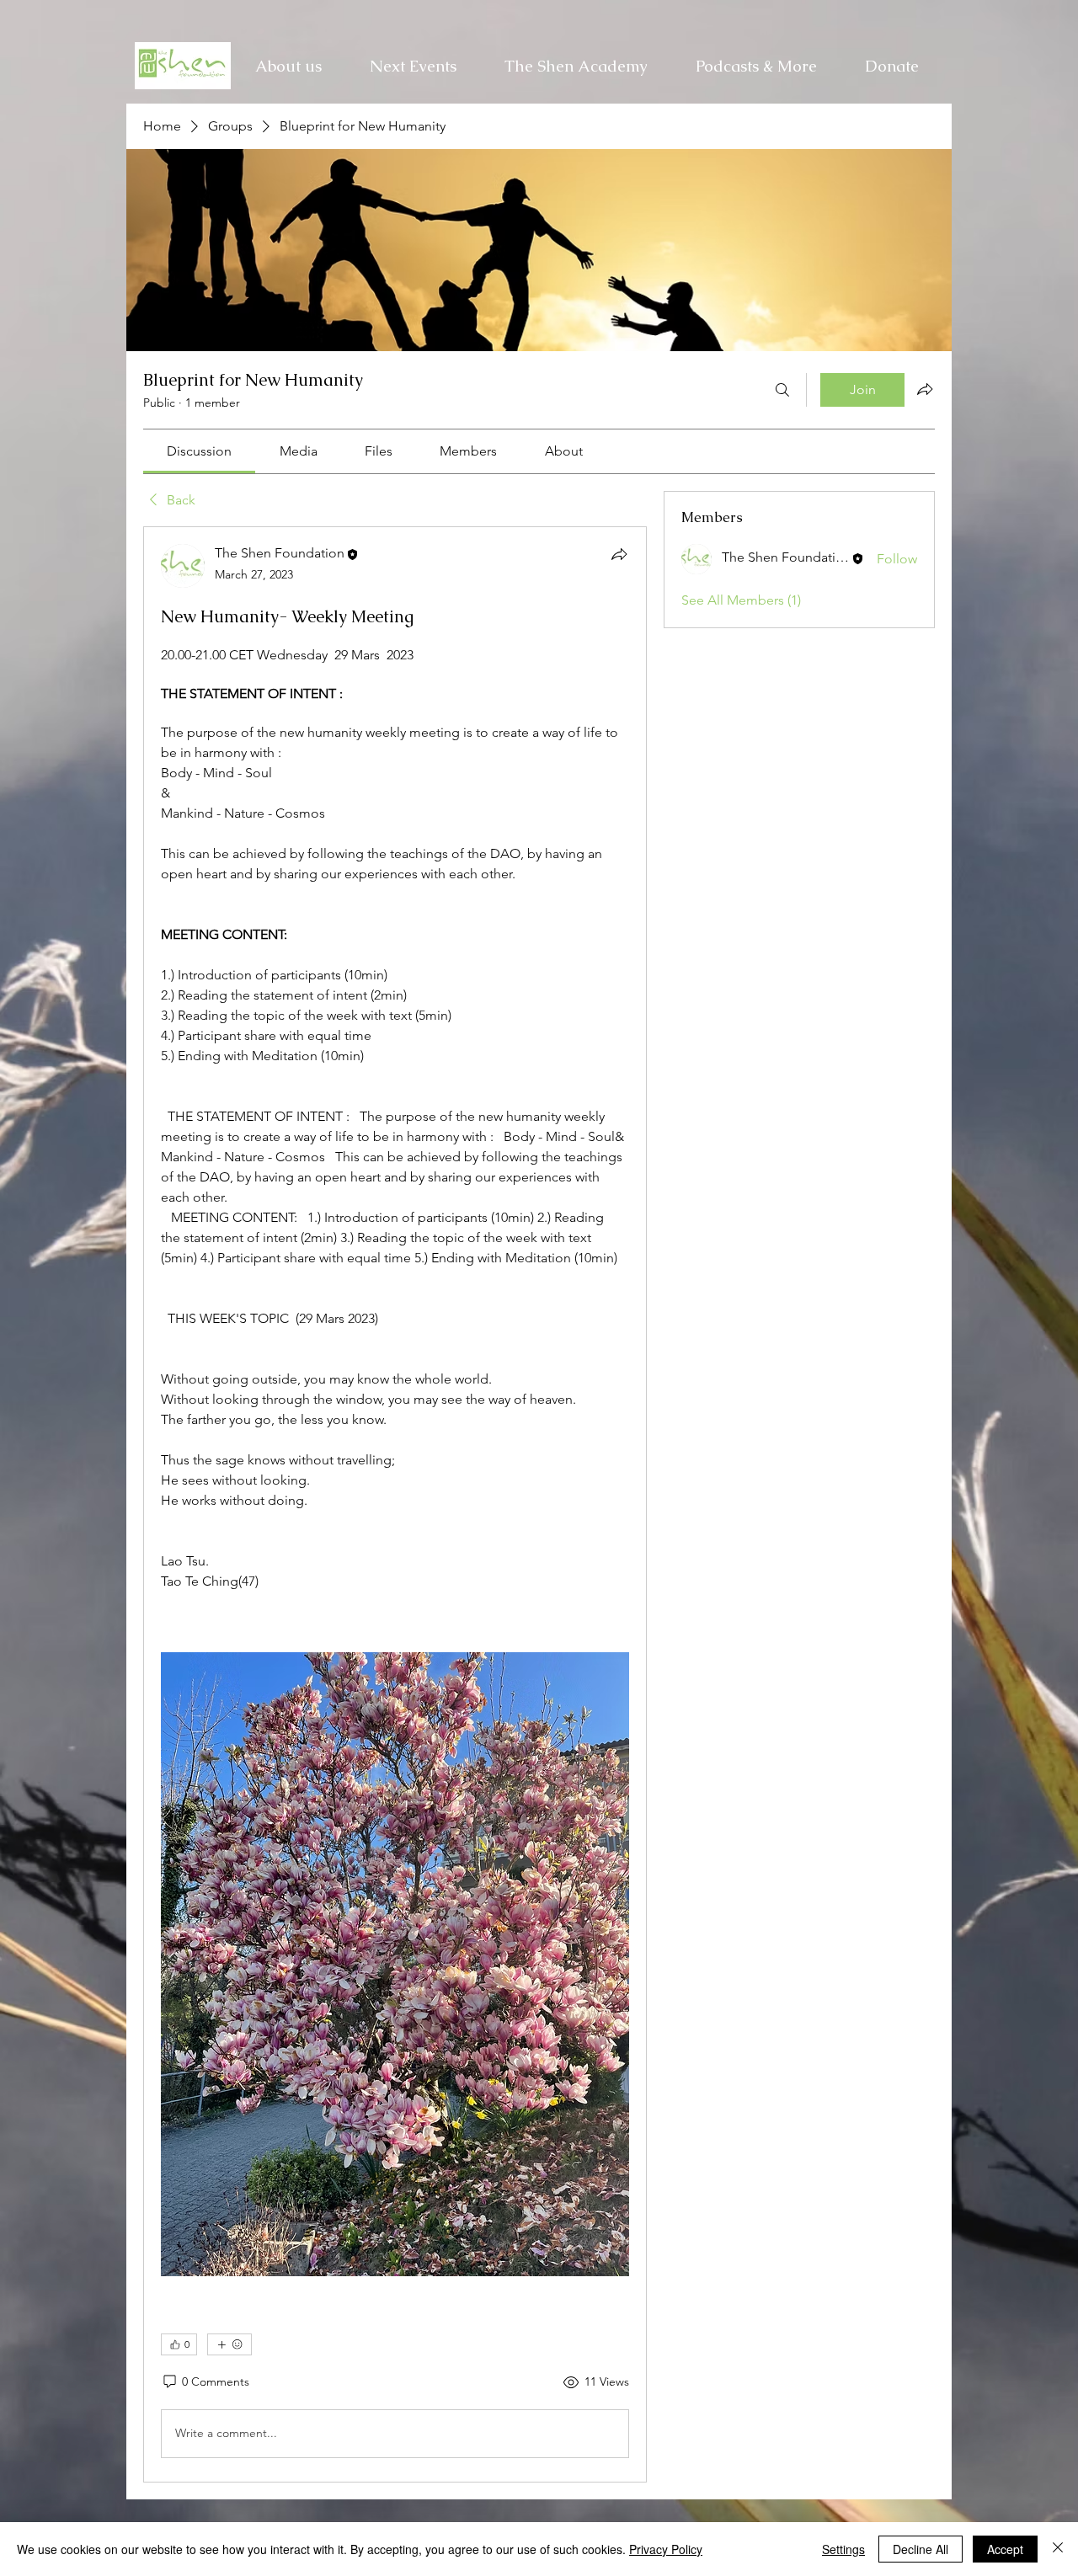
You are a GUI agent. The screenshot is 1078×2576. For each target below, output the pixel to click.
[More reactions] (229, 2344)
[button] (576, 66)
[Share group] (925, 389)
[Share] (619, 554)
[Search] (782, 390)
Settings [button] (843, 2549)
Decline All (921, 2549)
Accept (1005, 2549)
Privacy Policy (666, 2549)
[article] (395, 1504)
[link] (199, 451)
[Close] (1058, 2549)
